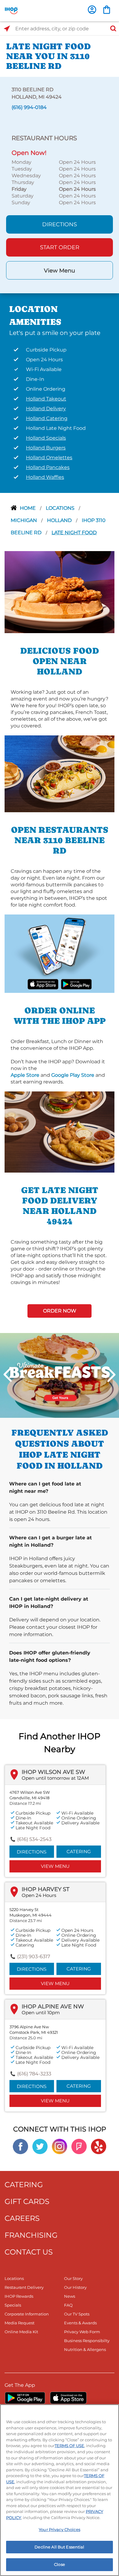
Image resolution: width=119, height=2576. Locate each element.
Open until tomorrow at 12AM (55, 1778)
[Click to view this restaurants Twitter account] (40, 2146)
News (70, 2296)
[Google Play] (25, 2398)
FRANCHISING (31, 2235)
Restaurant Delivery (24, 2287)
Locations (61, 508)
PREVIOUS (8, 1374)
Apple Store (25, 1075)
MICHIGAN (24, 520)
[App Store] (68, 2398)
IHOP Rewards (19, 2296)
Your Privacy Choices (60, 2529)
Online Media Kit (21, 2332)
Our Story (73, 2278)
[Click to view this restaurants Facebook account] (20, 2146)
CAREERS (22, 2218)
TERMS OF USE (69, 2446)
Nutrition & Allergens (85, 2349)
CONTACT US (29, 2252)
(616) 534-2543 (34, 1839)
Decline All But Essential (59, 2547)
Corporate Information (27, 2314)
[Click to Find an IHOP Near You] (7, 29)
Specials (13, 2305)
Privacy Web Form (82, 2332)
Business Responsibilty (87, 2341)
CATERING (24, 2185)
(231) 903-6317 (34, 1956)
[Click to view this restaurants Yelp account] (99, 2146)
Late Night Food (74, 533)
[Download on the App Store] (43, 984)
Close (60, 2564)
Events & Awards (80, 2323)
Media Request (20, 2323)
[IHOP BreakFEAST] (60, 1375)
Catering (79, 1851)
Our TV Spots (77, 2314)
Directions (60, 224)
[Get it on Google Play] (76, 984)
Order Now (60, 1311)
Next (111, 1374)
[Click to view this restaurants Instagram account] (60, 2146)
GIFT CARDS (27, 2201)
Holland (60, 520)
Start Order (60, 247)
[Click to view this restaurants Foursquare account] (79, 2146)
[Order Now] (107, 10)
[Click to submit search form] (111, 29)
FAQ (68, 2305)
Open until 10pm (41, 2013)
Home (28, 508)
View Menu (60, 271)
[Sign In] (92, 10)
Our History (75, 2287)
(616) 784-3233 (34, 2074)
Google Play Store (73, 1075)
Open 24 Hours (39, 1895)
